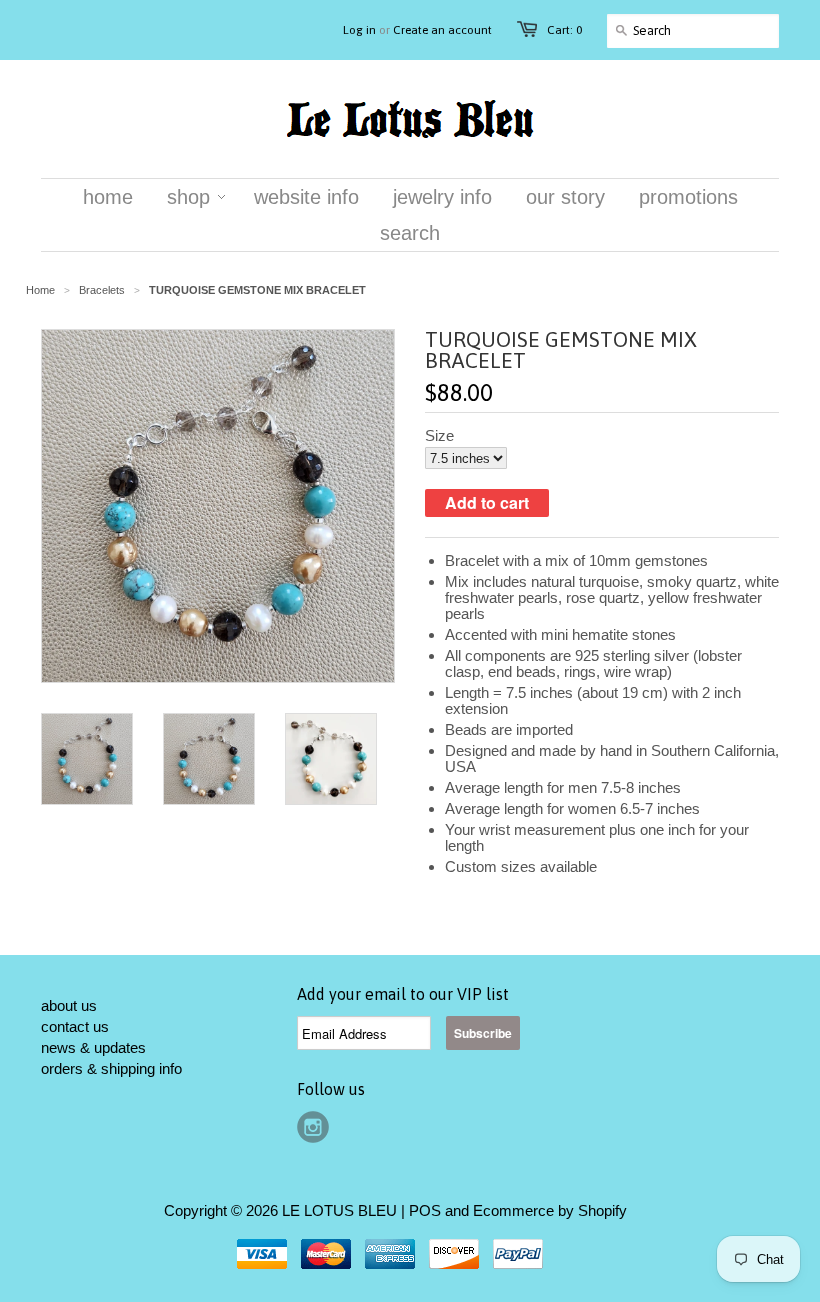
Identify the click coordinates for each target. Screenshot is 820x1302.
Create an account (442, 30)
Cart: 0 (564, 30)
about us (69, 1005)
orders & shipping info (111, 1068)
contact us (75, 1026)
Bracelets (102, 290)
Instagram (313, 1127)
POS (425, 1210)
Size (439, 436)
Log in (359, 30)
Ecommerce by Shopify (550, 1210)
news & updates (93, 1047)
